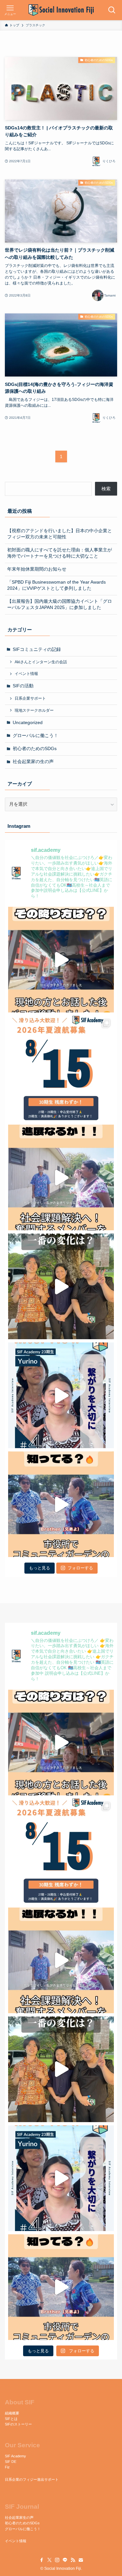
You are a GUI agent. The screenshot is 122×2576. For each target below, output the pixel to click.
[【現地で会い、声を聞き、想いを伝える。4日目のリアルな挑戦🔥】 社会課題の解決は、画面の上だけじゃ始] (61, 1177)
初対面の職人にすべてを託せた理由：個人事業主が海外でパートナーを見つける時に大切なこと (60, 553)
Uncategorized (28, 723)
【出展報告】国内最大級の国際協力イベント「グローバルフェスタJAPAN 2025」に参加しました (60, 604)
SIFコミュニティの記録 (37, 649)
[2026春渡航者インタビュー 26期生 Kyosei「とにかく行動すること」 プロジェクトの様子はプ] (61, 1286)
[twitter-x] (49, 2560)
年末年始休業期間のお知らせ (37, 569)
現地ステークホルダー (34, 710)
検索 (106, 489)
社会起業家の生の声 (33, 762)
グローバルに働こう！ (35, 736)
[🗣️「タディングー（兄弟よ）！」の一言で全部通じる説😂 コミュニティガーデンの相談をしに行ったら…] (61, 1504)
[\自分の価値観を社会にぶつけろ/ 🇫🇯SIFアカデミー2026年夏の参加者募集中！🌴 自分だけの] (61, 1395)
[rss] (73, 2560)
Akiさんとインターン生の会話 (41, 662)
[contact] (81, 2560)
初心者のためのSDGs (35, 749)
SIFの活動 (23, 686)
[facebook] (42, 2560)
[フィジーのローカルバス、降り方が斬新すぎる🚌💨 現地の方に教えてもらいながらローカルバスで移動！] (61, 960)
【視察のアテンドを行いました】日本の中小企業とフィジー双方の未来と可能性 (60, 534)
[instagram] (57, 2560)
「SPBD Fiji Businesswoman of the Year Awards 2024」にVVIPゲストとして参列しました (56, 585)
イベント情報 (26, 674)
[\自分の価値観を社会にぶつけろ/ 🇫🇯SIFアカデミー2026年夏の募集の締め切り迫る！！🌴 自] (61, 1069)
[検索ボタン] (112, 10)
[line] (65, 2560)
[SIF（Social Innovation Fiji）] (61, 10)
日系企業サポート (30, 698)
